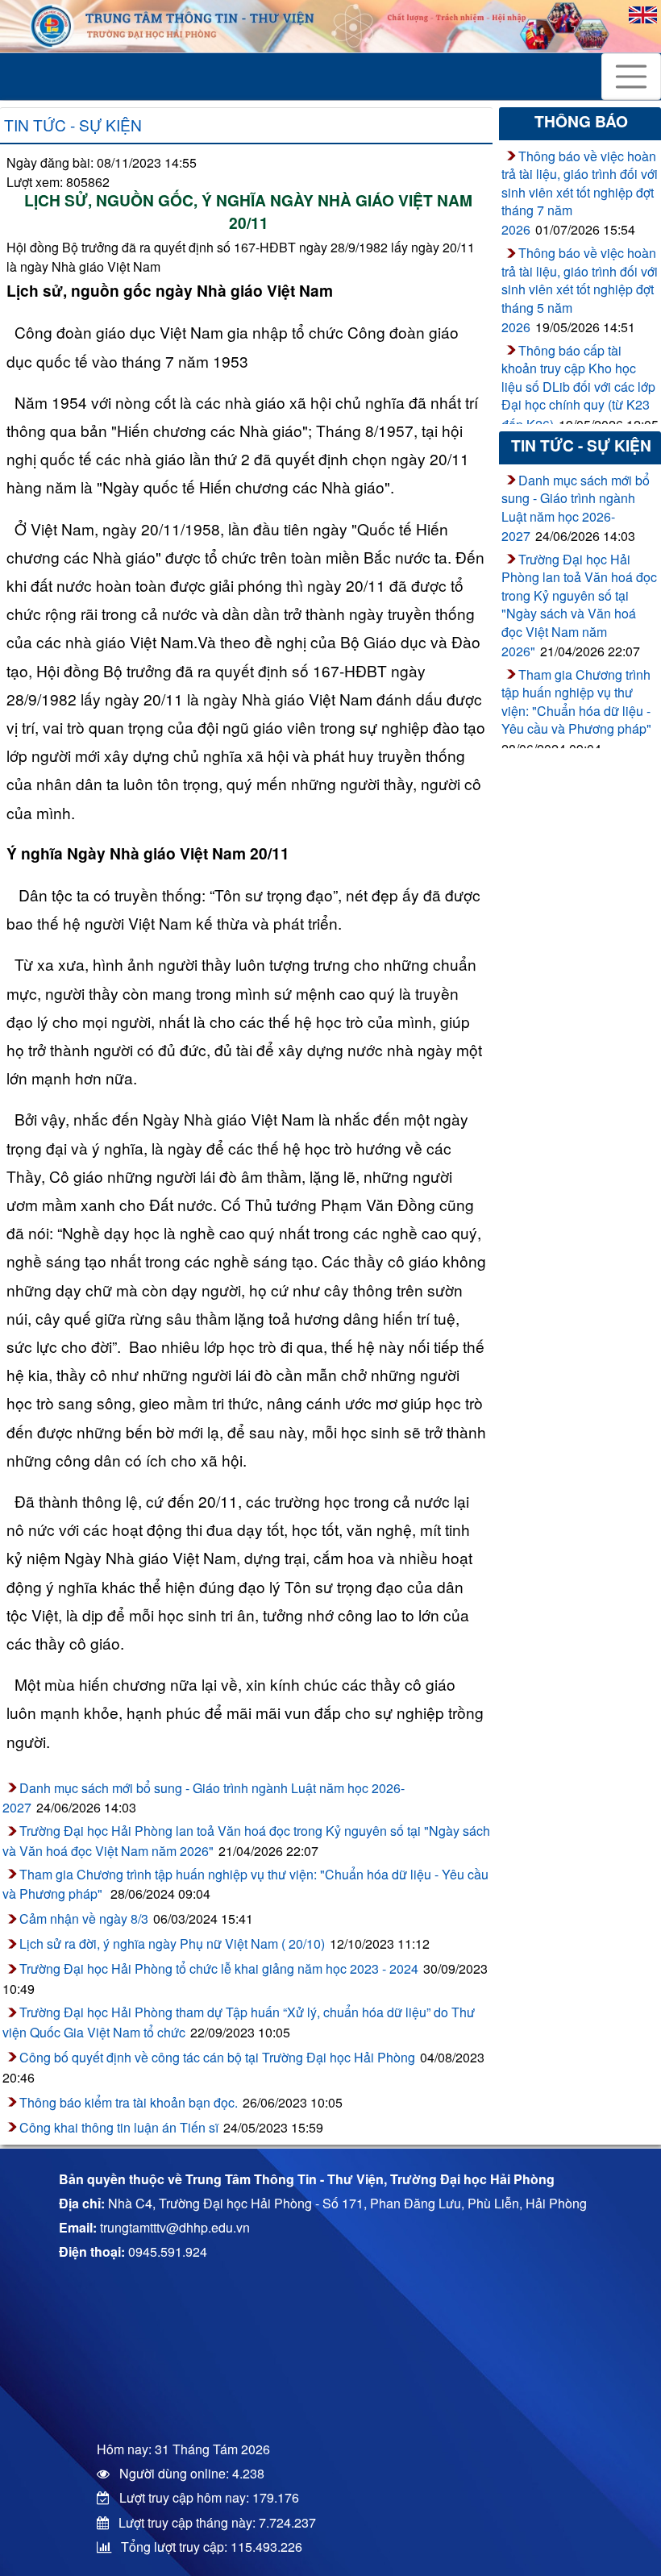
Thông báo (581, 121)
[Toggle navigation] (631, 77)
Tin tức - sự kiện (73, 125)
